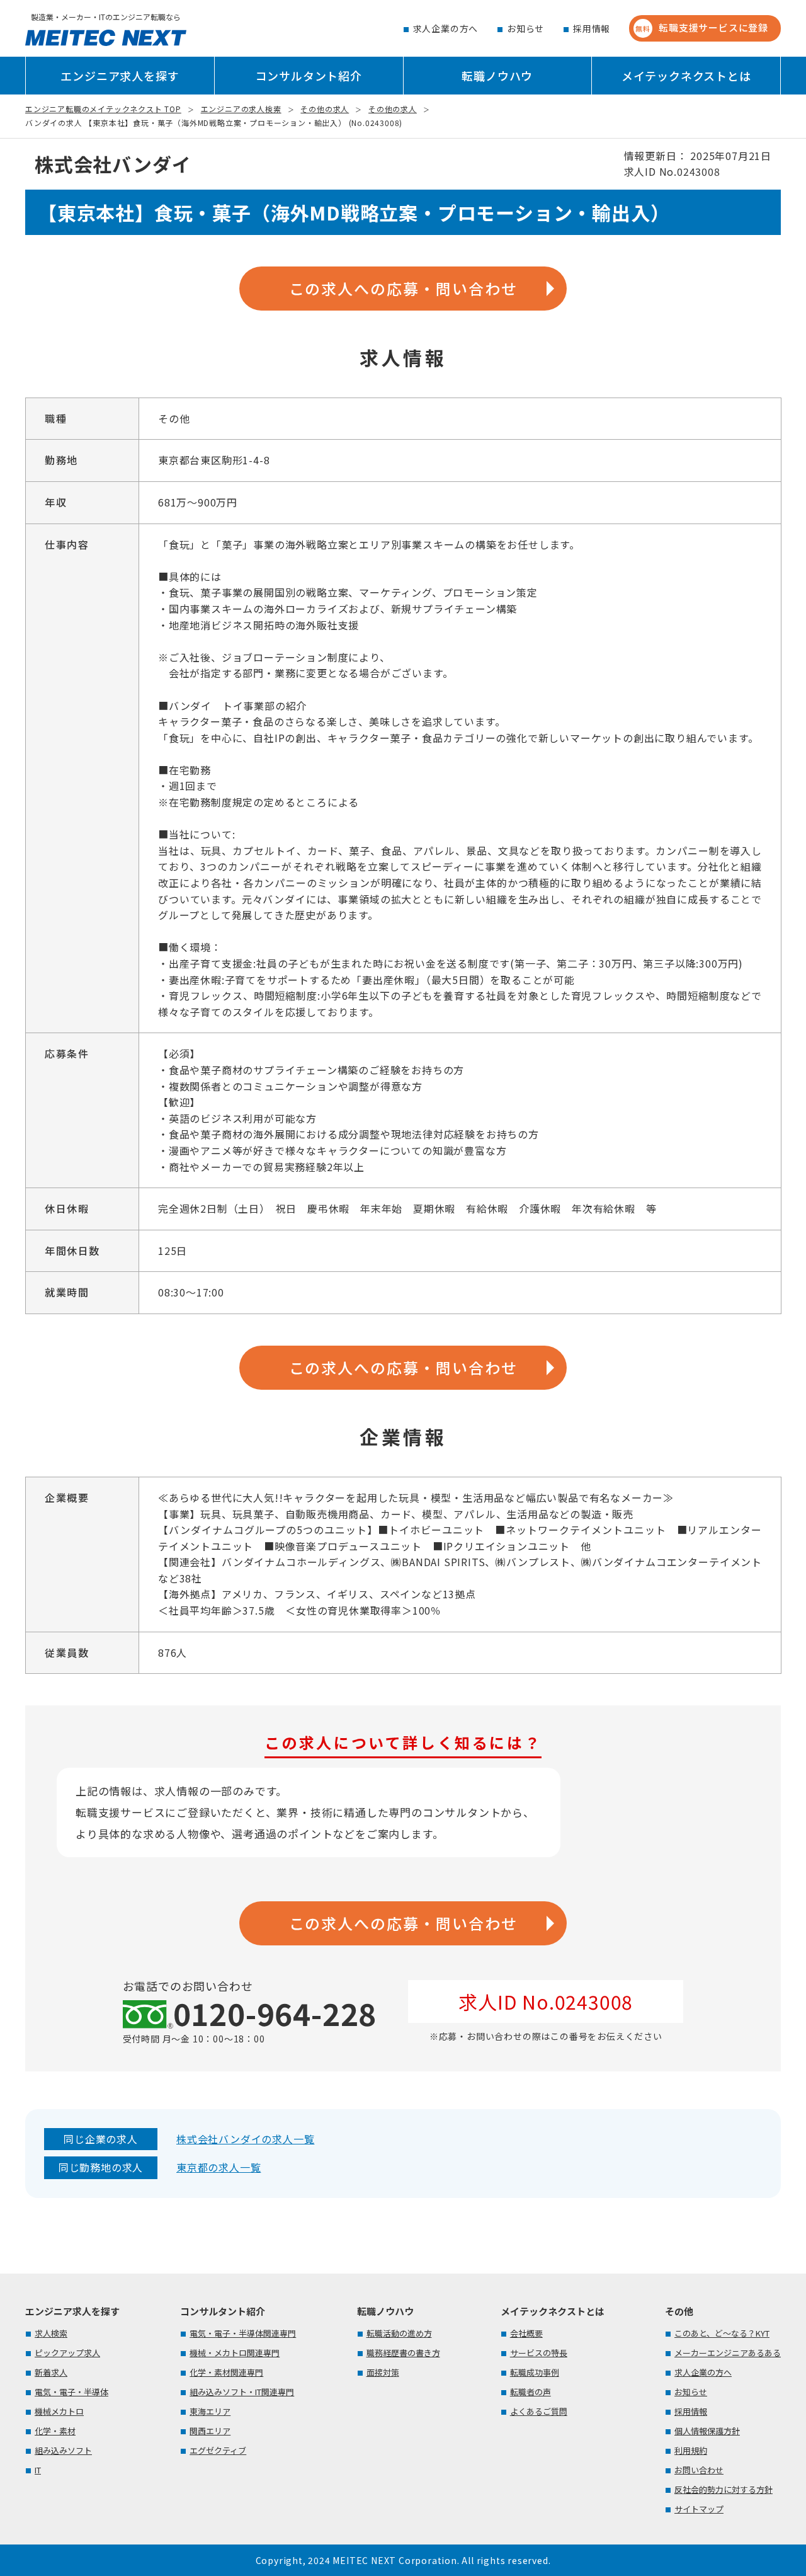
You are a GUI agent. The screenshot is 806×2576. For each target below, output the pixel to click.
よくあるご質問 (539, 2411)
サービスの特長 (539, 2353)
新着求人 (51, 2372)
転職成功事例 (535, 2372)
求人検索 (51, 2333)
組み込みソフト (63, 2450)
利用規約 (691, 2450)
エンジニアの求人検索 (241, 109)
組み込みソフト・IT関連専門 (242, 2392)
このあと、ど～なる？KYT (722, 2333)
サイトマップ (699, 2509)
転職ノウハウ (497, 76)
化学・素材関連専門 (226, 2372)
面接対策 (383, 2372)
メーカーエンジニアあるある (728, 2353)
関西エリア (210, 2431)
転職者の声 (531, 2392)
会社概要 (526, 2333)
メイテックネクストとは (686, 76)
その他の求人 (325, 109)
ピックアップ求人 (67, 2353)
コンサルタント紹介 (309, 76)
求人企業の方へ (446, 28)
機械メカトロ (59, 2411)
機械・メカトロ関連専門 (235, 2353)
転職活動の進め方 (399, 2333)
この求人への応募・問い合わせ (403, 288)
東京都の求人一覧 (219, 2167)
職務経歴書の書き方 (403, 2353)
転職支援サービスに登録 (702, 27)
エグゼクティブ (218, 2450)
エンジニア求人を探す (120, 76)
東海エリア (210, 2411)
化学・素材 (55, 2431)
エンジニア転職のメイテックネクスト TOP (103, 109)
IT (38, 2470)
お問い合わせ (699, 2470)
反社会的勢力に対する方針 (724, 2489)
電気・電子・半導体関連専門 (243, 2333)
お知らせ (525, 28)
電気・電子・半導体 (71, 2392)
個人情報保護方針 (707, 2431)
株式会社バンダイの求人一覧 (245, 2139)
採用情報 (592, 28)
